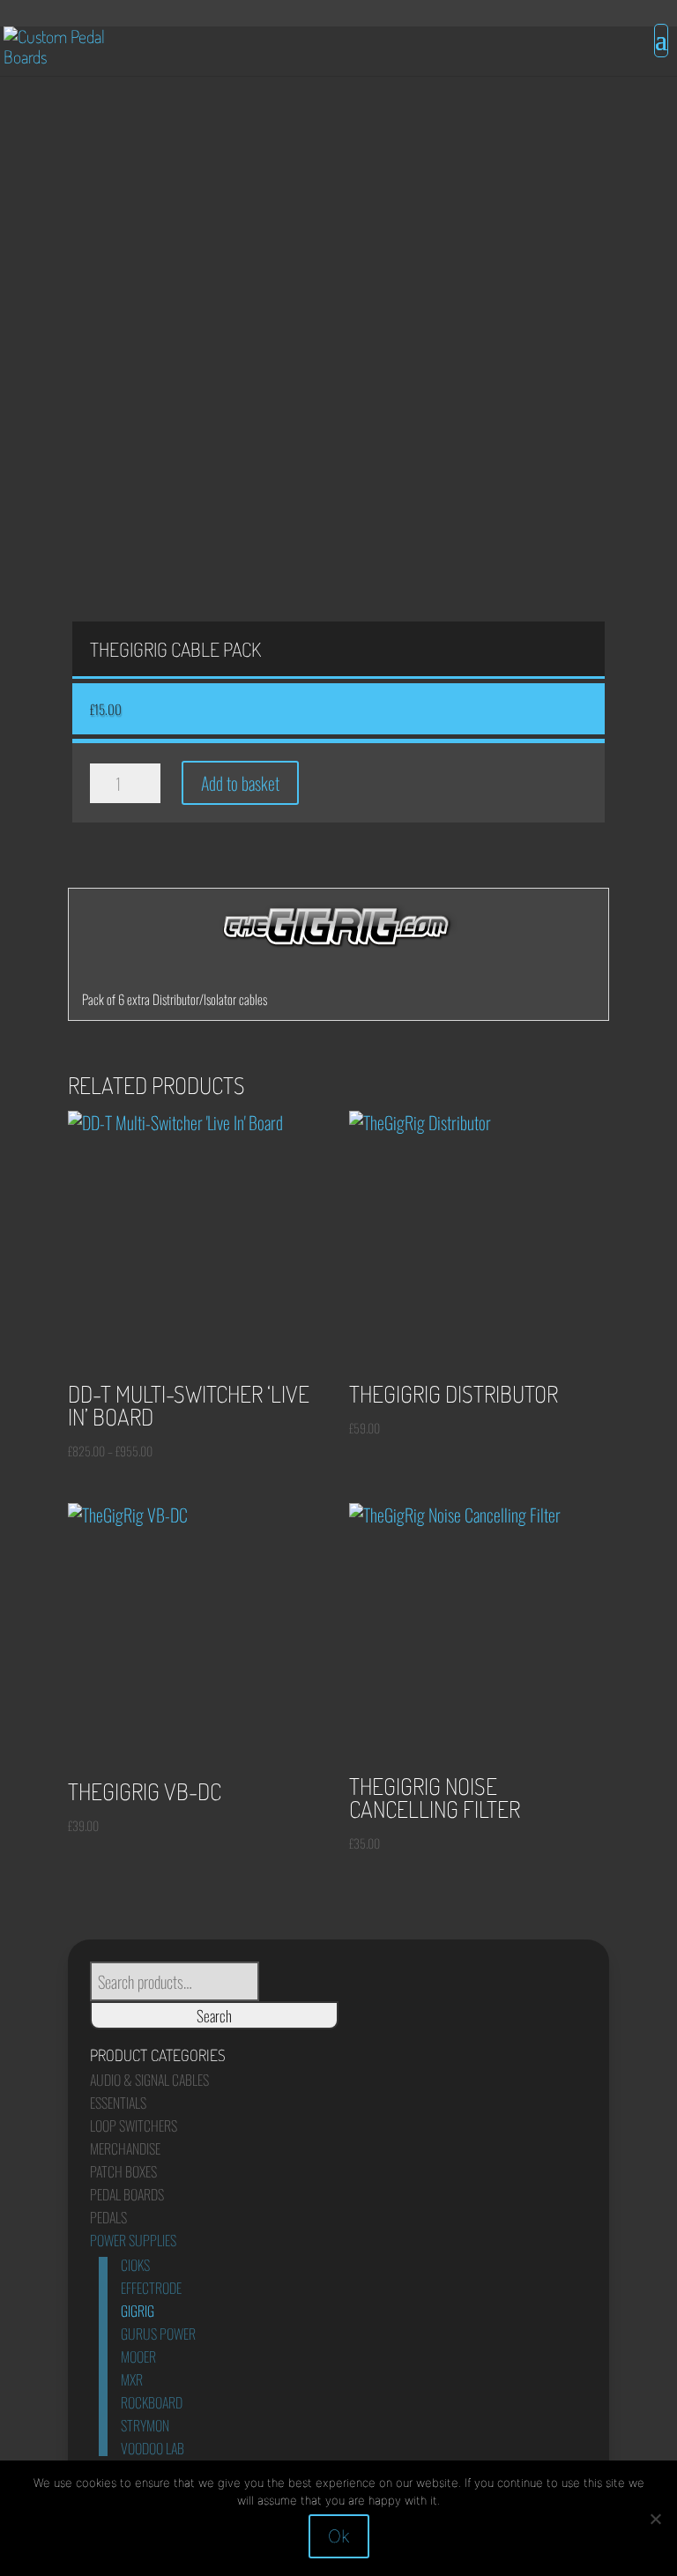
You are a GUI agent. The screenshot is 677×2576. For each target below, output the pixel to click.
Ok (339, 2536)
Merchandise (125, 2148)
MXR (132, 2379)
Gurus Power (158, 2334)
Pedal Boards (127, 2194)
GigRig (138, 2311)
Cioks (135, 2265)
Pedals (108, 2217)
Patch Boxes (123, 2171)
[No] (655, 2519)
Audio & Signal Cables (149, 2080)
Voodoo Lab (153, 2448)
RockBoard (152, 2402)
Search (214, 2015)
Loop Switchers (134, 2126)
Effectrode (151, 2288)
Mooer (138, 2356)
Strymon (145, 2425)
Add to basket (240, 783)
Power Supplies (133, 2240)
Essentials (118, 2103)
